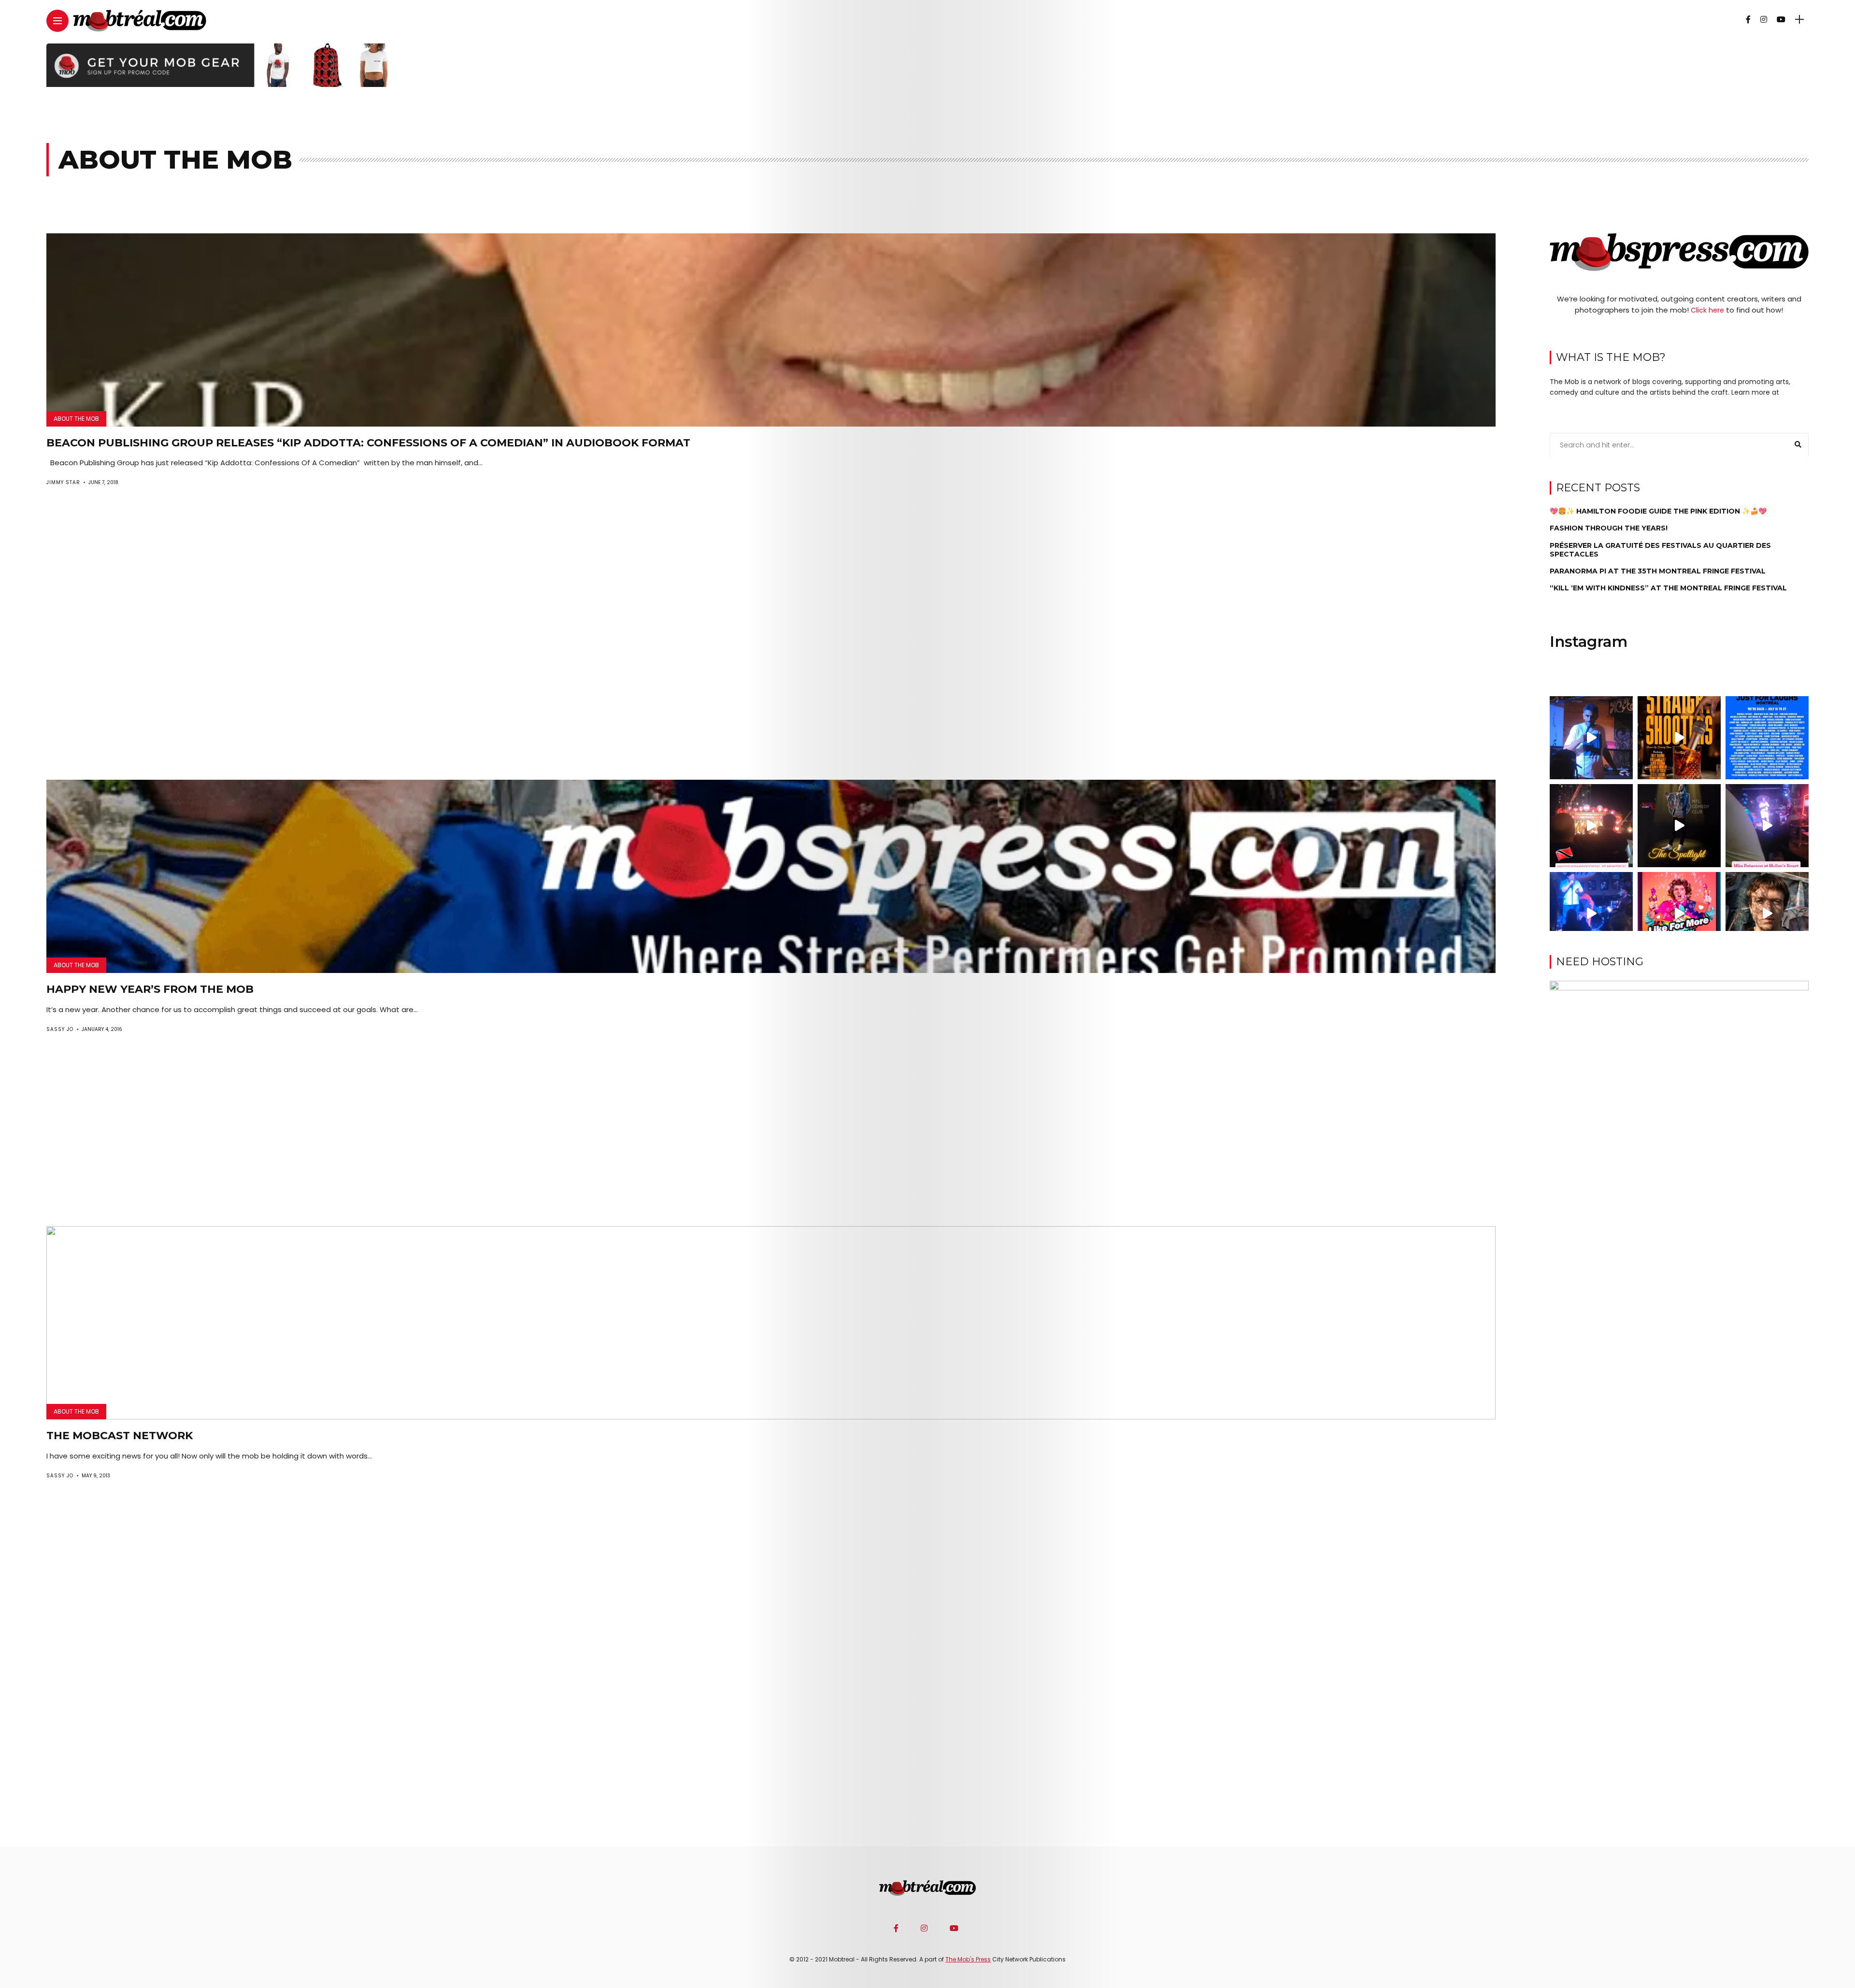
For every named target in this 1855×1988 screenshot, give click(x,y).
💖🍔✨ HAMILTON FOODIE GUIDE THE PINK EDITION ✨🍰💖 (1658, 511)
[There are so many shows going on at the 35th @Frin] (1767, 914)
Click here (1707, 310)
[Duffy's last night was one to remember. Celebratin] (1591, 914)
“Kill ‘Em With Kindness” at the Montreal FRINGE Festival (1668, 588)
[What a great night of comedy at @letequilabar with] (1591, 738)
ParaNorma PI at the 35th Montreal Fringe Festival (1658, 571)
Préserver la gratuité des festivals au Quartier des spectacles (1660, 549)
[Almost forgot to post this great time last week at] (1591, 826)
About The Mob (76, 419)
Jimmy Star (63, 482)
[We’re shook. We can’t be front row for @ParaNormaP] (1679, 914)
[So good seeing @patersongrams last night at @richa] (1767, 826)
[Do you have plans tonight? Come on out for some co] (1679, 738)
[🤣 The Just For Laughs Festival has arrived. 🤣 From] (1767, 738)
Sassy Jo (60, 1029)
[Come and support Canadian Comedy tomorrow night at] (1679, 826)
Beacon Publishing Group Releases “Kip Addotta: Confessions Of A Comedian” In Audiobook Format (368, 443)
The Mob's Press (968, 1959)
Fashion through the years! (1609, 528)
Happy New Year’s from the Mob (150, 989)
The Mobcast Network (120, 1436)
